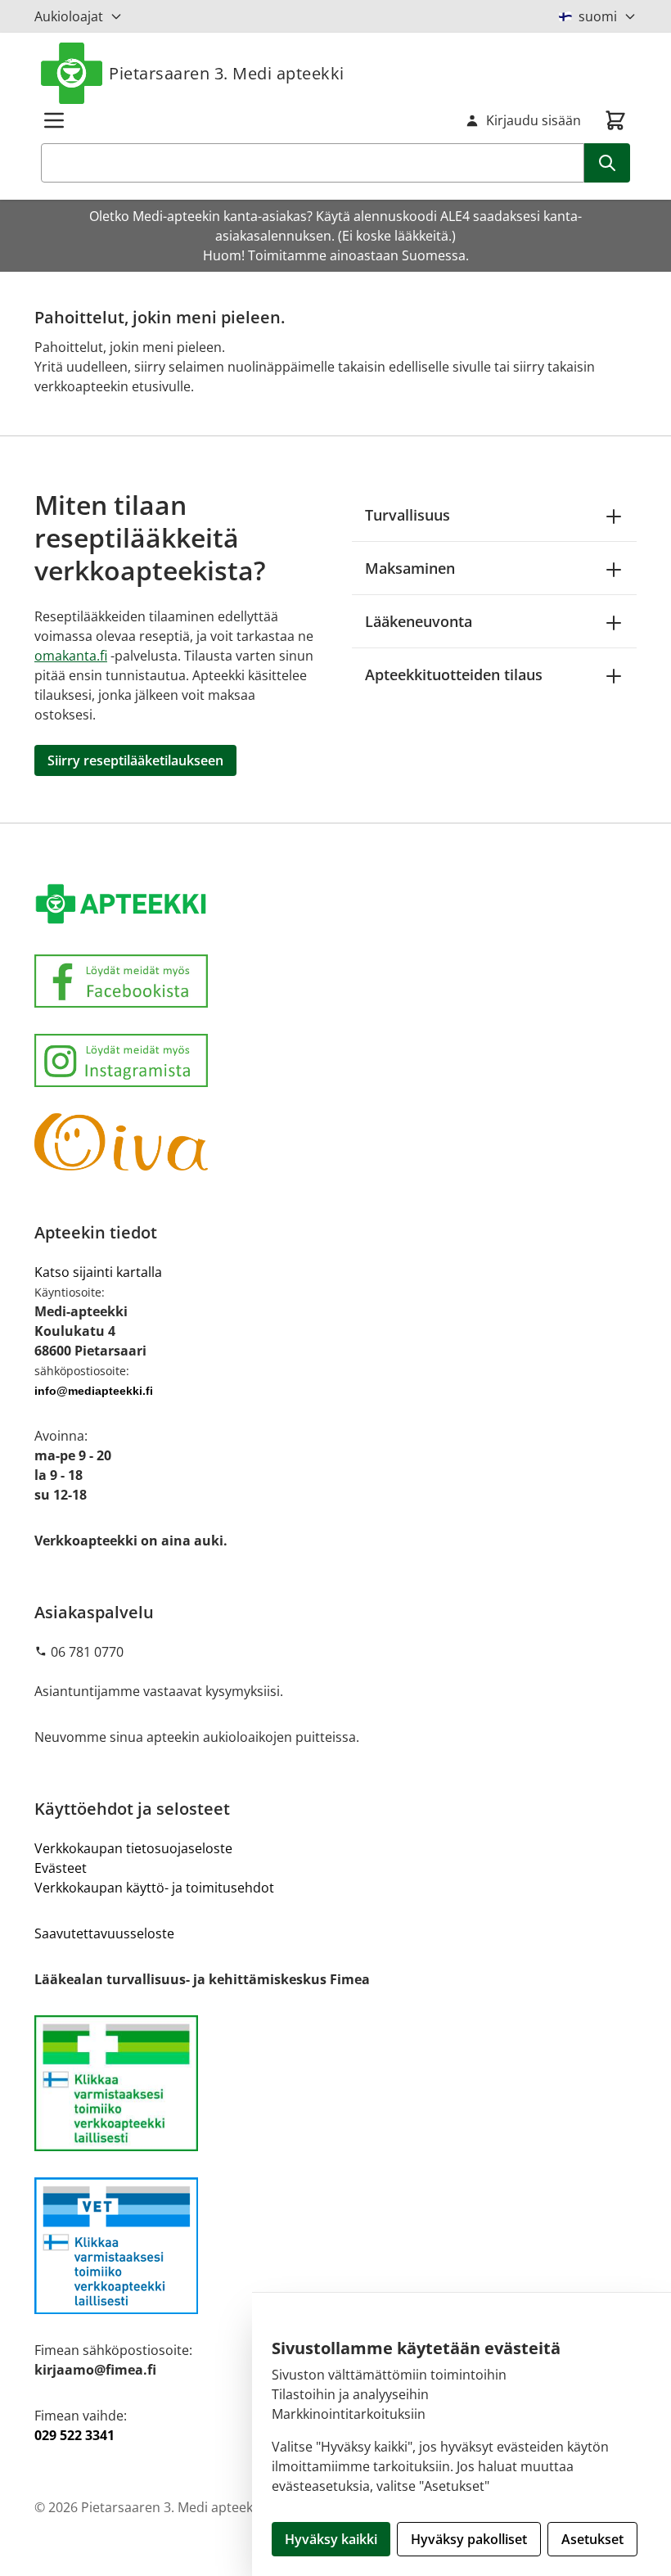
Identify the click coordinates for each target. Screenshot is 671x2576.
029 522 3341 (74, 2435)
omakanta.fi (71, 656)
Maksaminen (410, 568)
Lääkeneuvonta (419, 621)
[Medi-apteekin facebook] (335, 981)
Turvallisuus (408, 515)
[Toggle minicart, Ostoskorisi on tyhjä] (615, 120)
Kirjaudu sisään (534, 120)
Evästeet (61, 1868)
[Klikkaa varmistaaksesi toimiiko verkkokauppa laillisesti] (335, 2084)
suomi (598, 16)
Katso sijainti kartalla (98, 1272)
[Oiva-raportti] (335, 1142)
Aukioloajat (69, 16)
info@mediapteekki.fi (94, 1391)
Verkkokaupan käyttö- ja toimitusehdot (154, 1888)
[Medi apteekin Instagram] (335, 1060)
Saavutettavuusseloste (104, 1933)
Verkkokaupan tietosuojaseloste (133, 1848)
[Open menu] (54, 120)
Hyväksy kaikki (331, 2539)
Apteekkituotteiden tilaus (454, 674)
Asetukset (592, 2539)
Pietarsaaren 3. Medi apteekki (227, 73)
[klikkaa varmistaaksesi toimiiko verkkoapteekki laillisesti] (335, 2246)
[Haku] (607, 163)
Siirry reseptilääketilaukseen (135, 760)
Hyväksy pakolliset (469, 2539)
